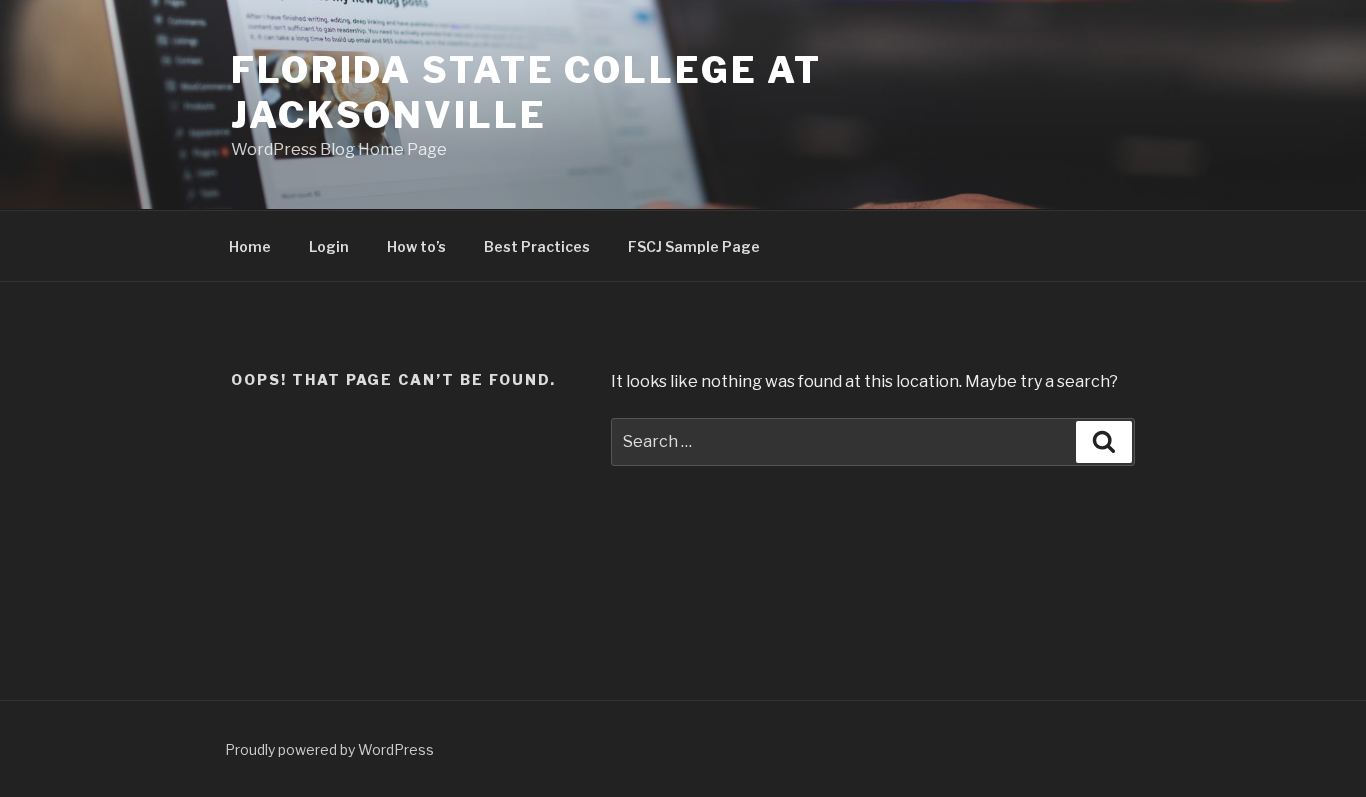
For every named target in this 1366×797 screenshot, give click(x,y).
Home (250, 246)
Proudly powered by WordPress (329, 749)
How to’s (416, 246)
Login (329, 246)
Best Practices (537, 246)
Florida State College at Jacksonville (526, 92)
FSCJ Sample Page (694, 246)
